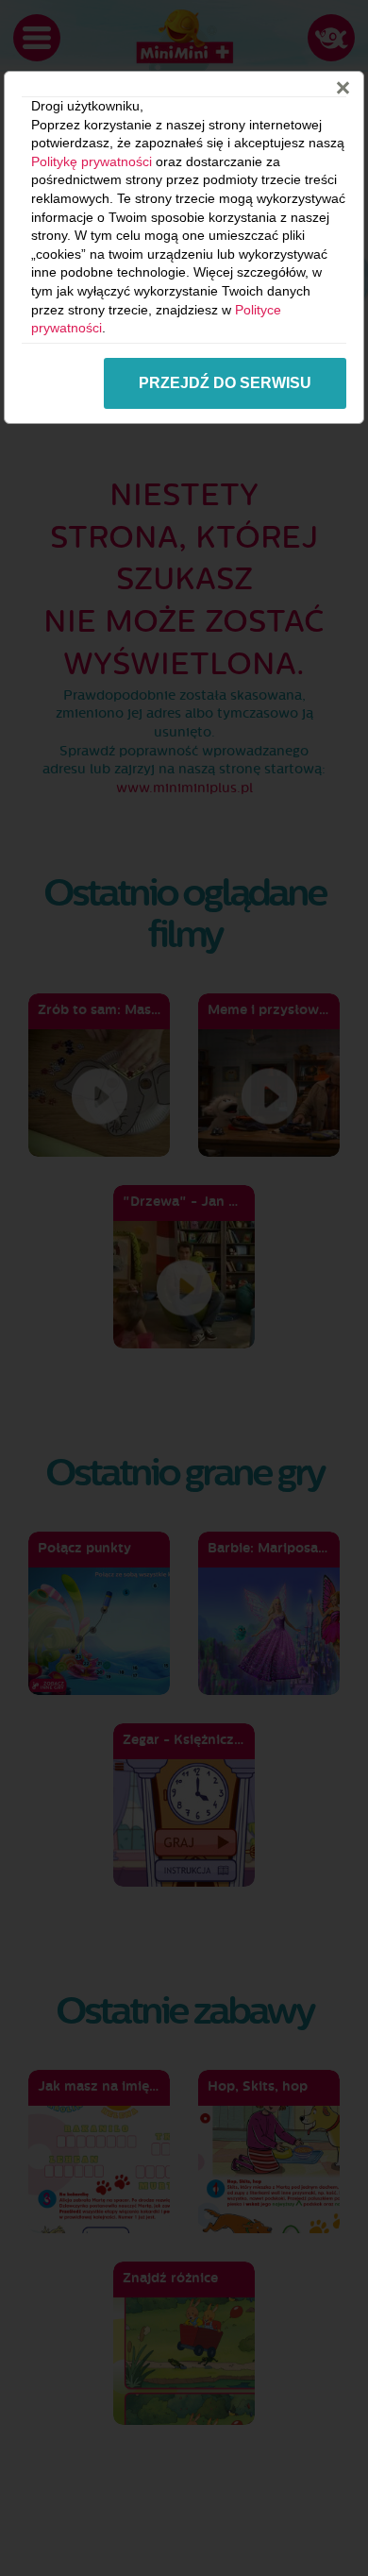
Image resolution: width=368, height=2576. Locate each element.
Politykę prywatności (92, 161)
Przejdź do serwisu (225, 383)
